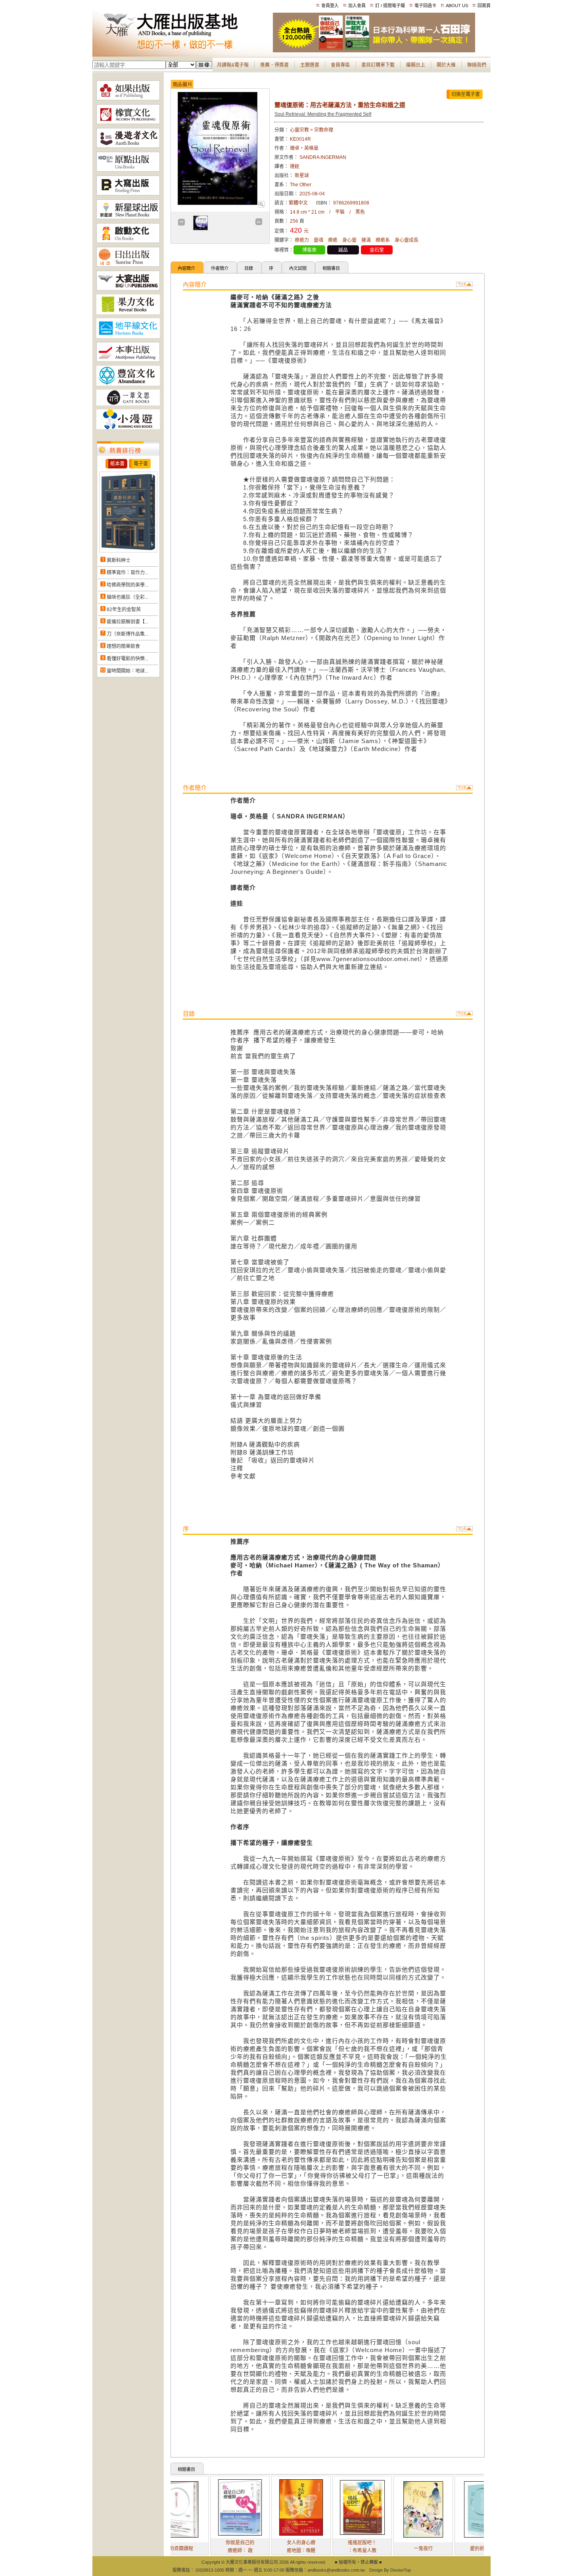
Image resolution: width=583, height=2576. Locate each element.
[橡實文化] (128, 122)
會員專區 (340, 65)
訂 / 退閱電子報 (390, 6)
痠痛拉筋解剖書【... (128, 622)
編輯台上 (416, 65)
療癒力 (302, 240)
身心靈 (349, 240)
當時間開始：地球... (128, 671)
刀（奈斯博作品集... (128, 634)
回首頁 (484, 6)
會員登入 (330, 6)
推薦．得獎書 (274, 65)
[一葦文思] (128, 404)
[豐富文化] (128, 384)
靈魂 (318, 240)
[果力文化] (128, 313)
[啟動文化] (128, 241)
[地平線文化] (128, 336)
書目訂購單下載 (378, 65)
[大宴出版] (128, 289)
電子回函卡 (425, 6)
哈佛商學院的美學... (128, 585)
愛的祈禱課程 (438, 2549)
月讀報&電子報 (233, 65)
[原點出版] (128, 170)
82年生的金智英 (124, 610)
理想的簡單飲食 (123, 646)
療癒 (333, 240)
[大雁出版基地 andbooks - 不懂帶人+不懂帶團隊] (374, 51)
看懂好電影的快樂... (128, 659)
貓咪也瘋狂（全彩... (128, 597)
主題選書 (310, 65)
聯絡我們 (477, 65)
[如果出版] (128, 99)
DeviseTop (401, 2570)
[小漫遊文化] (128, 428)
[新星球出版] (128, 218)
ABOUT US (457, 6)
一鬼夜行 (377, 2549)
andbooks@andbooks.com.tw (336, 2570)
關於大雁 (446, 65)
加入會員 (357, 6)
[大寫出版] (128, 194)
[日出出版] (128, 265)
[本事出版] (128, 360)
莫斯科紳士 (119, 560)
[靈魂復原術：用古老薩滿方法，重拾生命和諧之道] (261, 206)
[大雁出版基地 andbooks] (183, 51)
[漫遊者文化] (128, 146)
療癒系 (383, 240)
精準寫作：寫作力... (128, 573)
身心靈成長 (407, 240)
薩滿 (366, 240)
